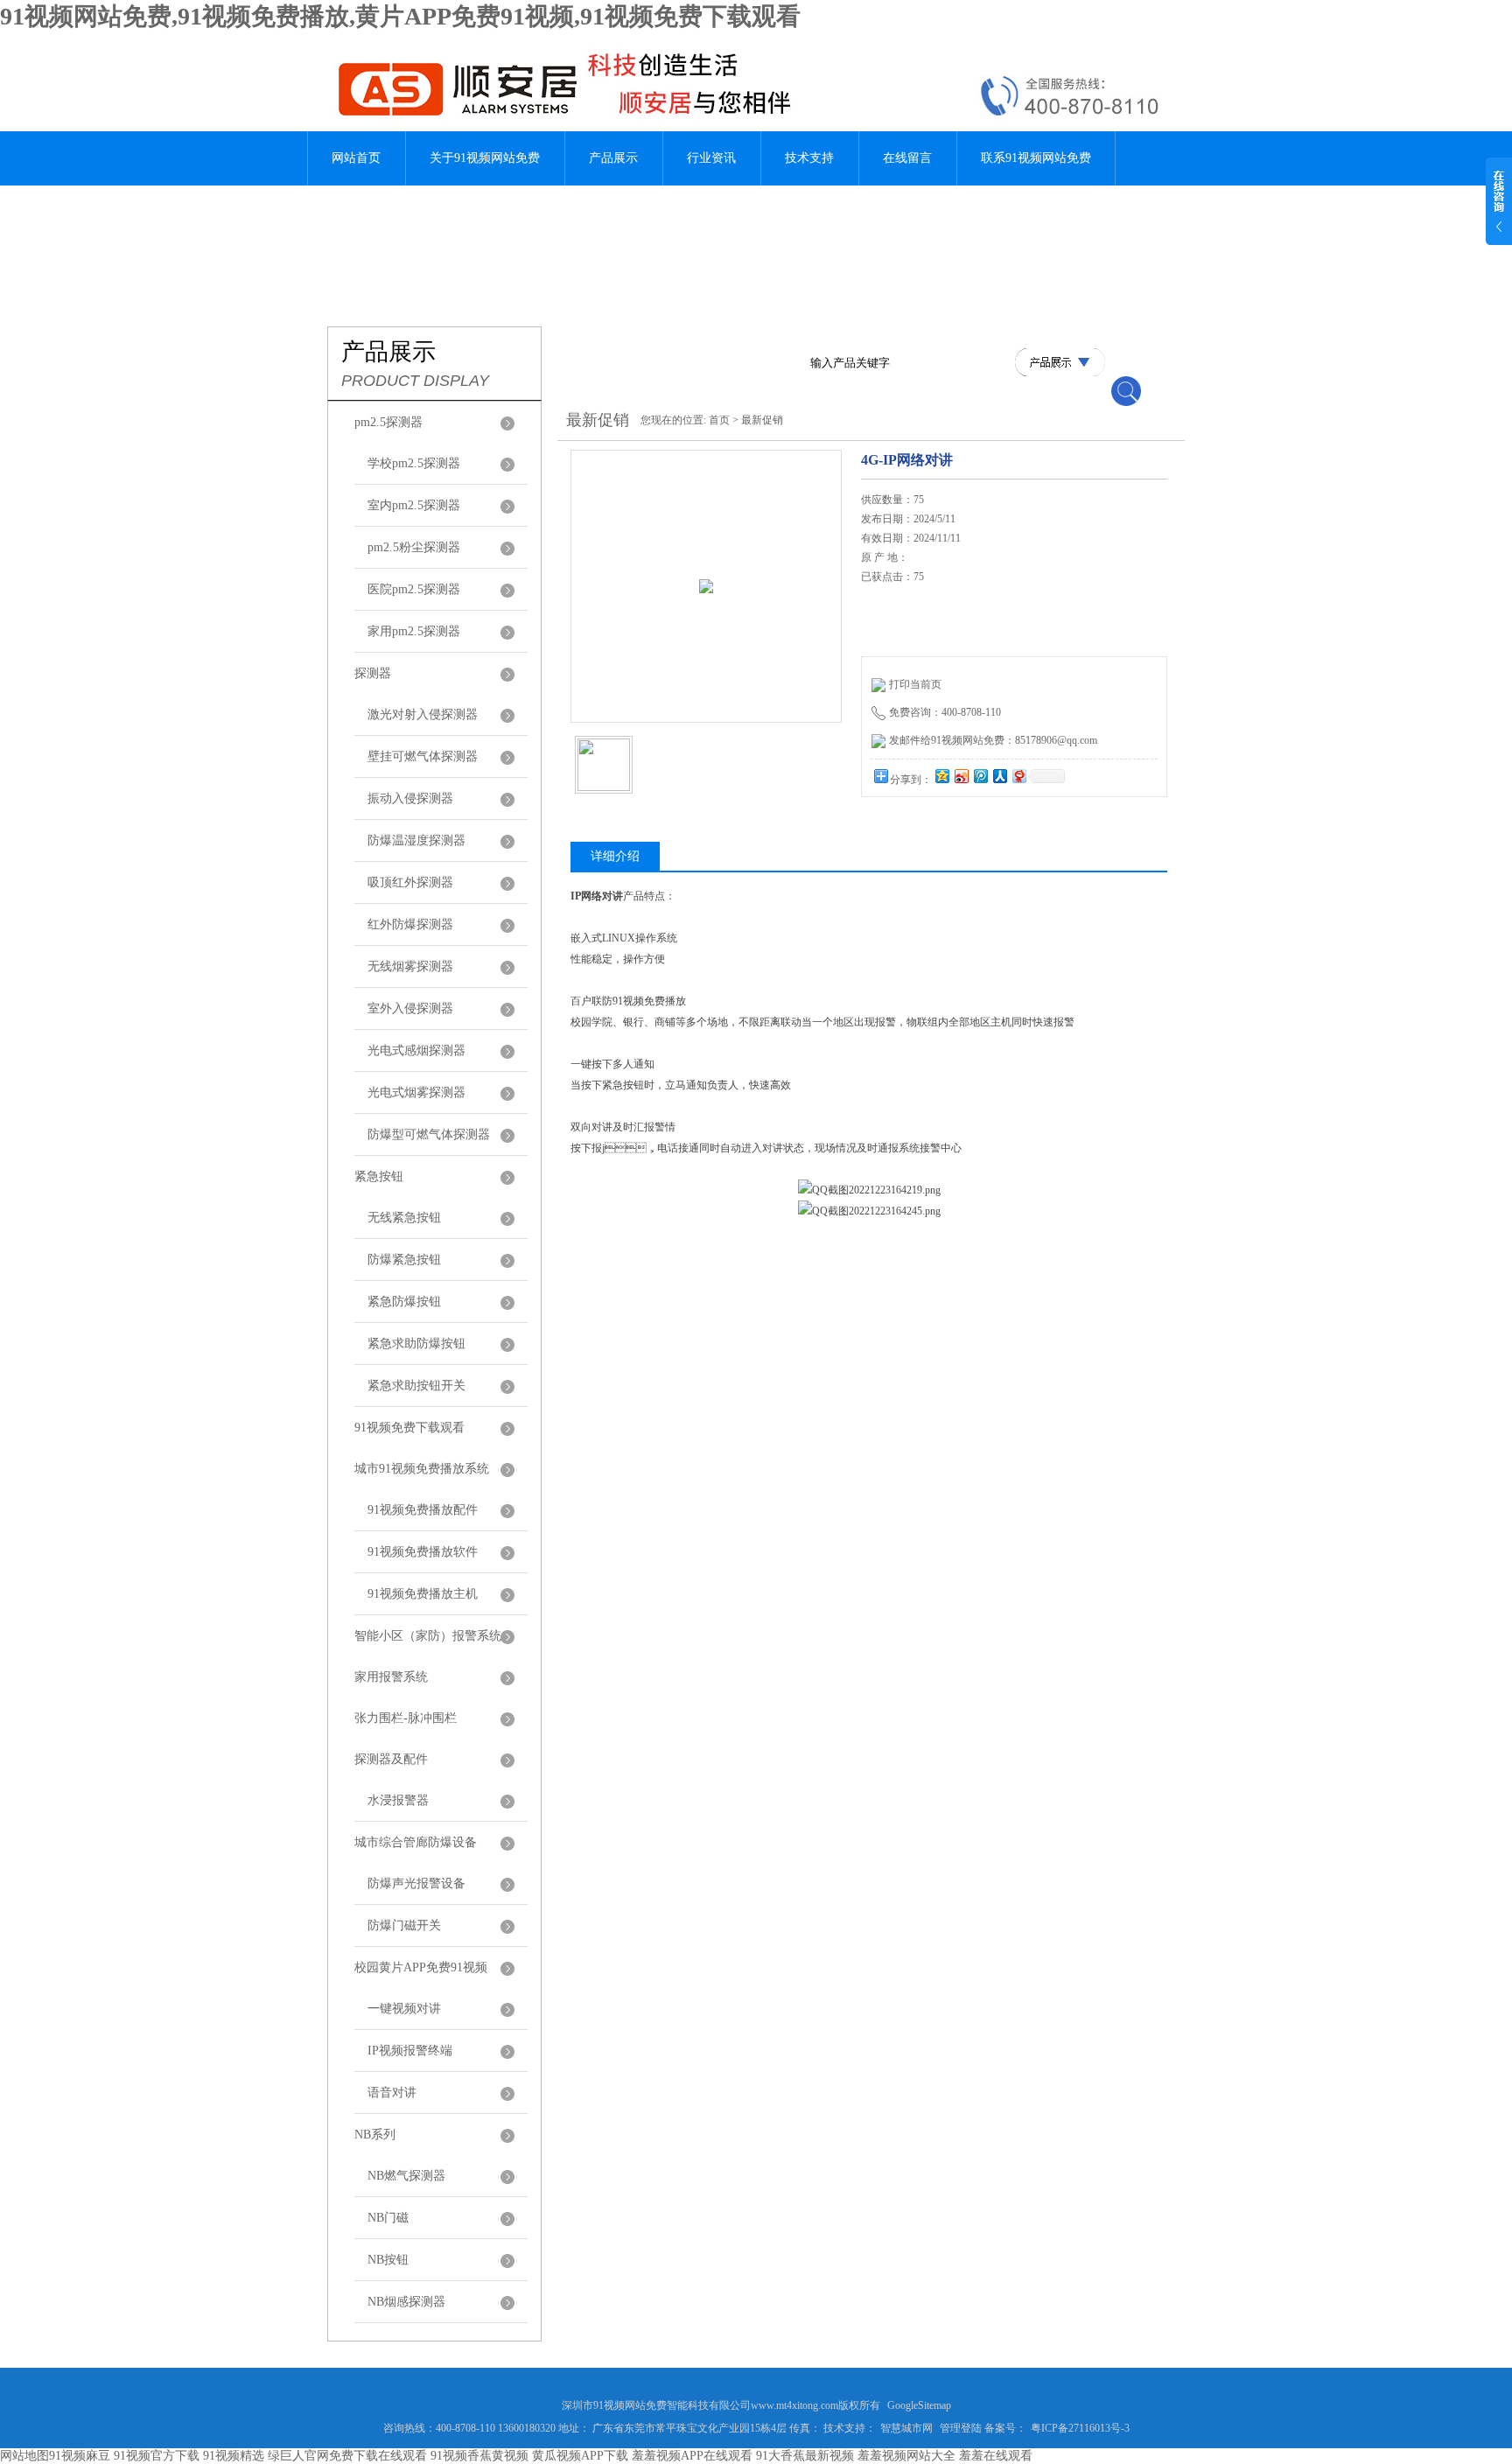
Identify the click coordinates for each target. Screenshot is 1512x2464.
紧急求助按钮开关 (416, 1386)
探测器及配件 (391, 1759)
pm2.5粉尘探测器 (414, 547)
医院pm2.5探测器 (414, 589)
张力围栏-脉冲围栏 (406, 1718)
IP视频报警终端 (410, 2051)
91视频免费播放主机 (423, 1594)
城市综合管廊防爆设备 (416, 1842)
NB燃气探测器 (406, 2176)
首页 (719, 420)
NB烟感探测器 (406, 2302)
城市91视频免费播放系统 (422, 1469)
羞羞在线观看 (996, 2456)
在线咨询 (906, 831)
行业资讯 (711, 158)
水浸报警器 (398, 1800)
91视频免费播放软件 (423, 1552)
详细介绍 (615, 856)
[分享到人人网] (999, 776)
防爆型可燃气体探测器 (429, 1134)
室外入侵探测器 (410, 1008)
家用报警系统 (391, 1677)
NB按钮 (388, 2260)
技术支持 (809, 158)
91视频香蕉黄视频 (479, 2456)
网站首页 (356, 158)
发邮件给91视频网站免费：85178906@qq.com (993, 740)
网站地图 (24, 2456)
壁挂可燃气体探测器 (423, 756)
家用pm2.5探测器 (414, 631)
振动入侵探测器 (410, 798)
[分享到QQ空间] (941, 776)
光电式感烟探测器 (416, 1050)
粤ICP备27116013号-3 (1080, 2428)
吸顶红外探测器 (410, 882)
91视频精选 (234, 2456)
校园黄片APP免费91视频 (421, 1967)
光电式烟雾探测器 (416, 1092)
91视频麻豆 (80, 2456)
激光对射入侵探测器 (423, 714)
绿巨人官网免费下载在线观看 (347, 2456)
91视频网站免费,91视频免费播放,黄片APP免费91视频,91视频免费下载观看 (400, 16)
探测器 (373, 673)
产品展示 (613, 158)
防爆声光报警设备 (416, 1883)
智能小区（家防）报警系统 (428, 1636)
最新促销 (762, 420)
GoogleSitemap (919, 2405)
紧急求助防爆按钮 (416, 1344)
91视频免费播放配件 (423, 1510)
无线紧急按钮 (404, 1218)
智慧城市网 (906, 2428)
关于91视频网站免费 (485, 158)
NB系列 (375, 2135)
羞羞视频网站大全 (906, 2456)
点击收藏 (995, 831)
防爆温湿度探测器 (416, 840)
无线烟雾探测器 (410, 966)
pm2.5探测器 (388, 422)
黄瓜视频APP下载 (580, 2456)
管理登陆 (961, 2428)
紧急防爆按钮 (404, 1302)
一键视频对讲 (404, 2009)
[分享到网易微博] (1018, 776)
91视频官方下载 (157, 2456)
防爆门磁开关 (404, 1925)
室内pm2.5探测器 (414, 505)
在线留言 (907, 158)
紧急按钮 (379, 1176)
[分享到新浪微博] (961, 776)
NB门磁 (388, 2218)
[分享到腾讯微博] (980, 776)
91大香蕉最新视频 (805, 2456)
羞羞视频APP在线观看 (692, 2456)
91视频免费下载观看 (409, 1428)
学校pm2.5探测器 (414, 463)
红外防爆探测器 (410, 924)
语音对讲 (392, 2093)
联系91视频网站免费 (1036, 158)
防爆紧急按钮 (404, 1260)
